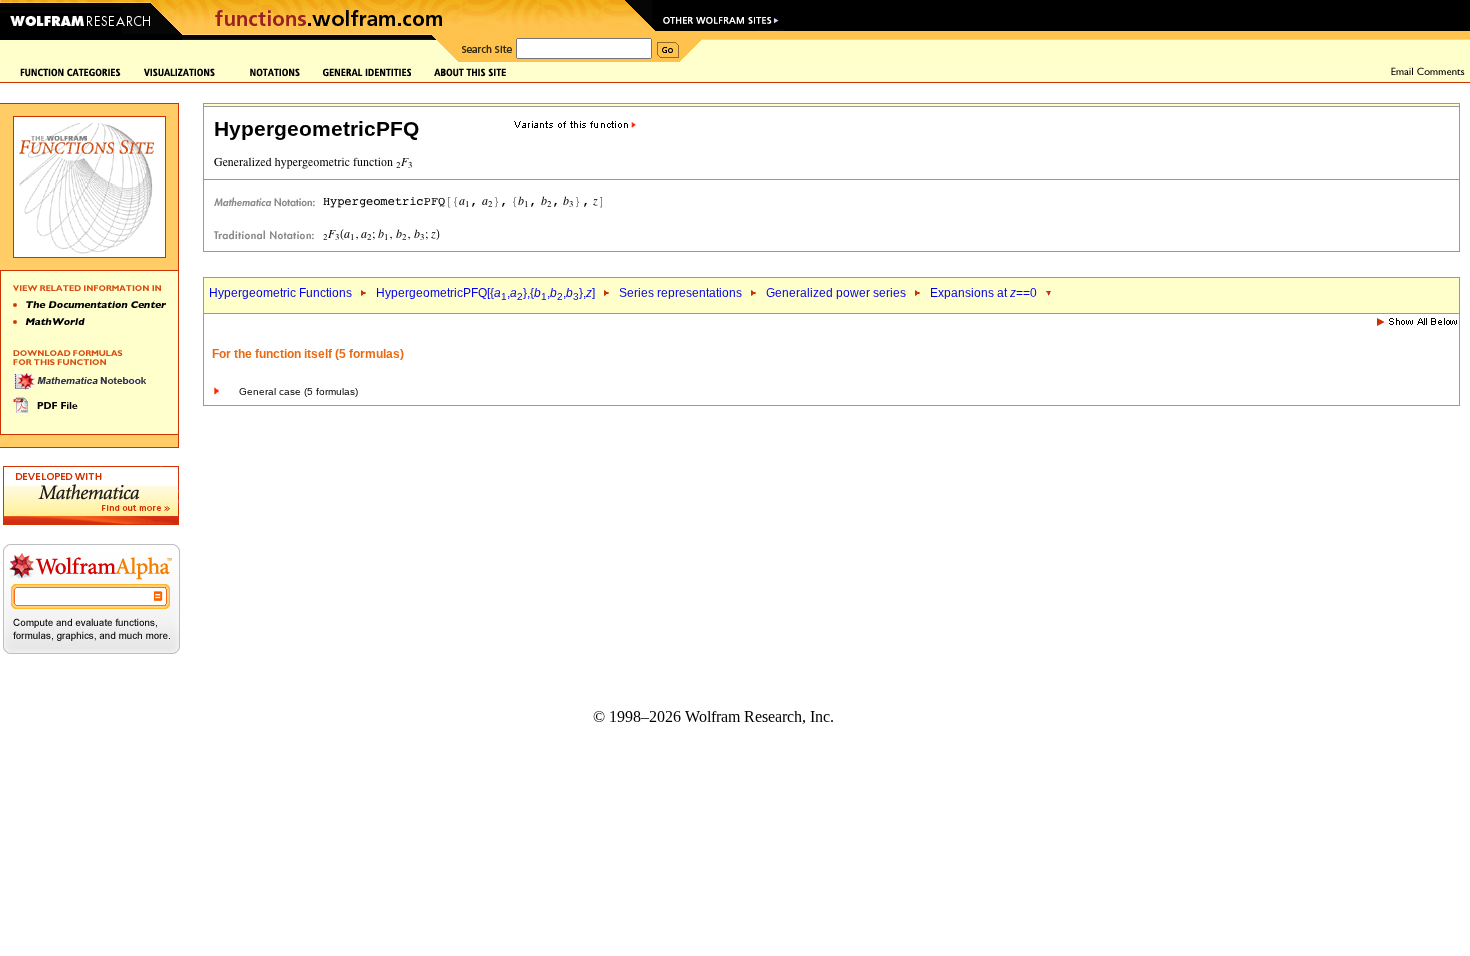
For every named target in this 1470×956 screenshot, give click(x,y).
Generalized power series (836, 293)
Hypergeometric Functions (280, 293)
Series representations (680, 293)
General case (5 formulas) (298, 391)
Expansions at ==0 (983, 293)
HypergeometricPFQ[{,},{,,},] (485, 293)
